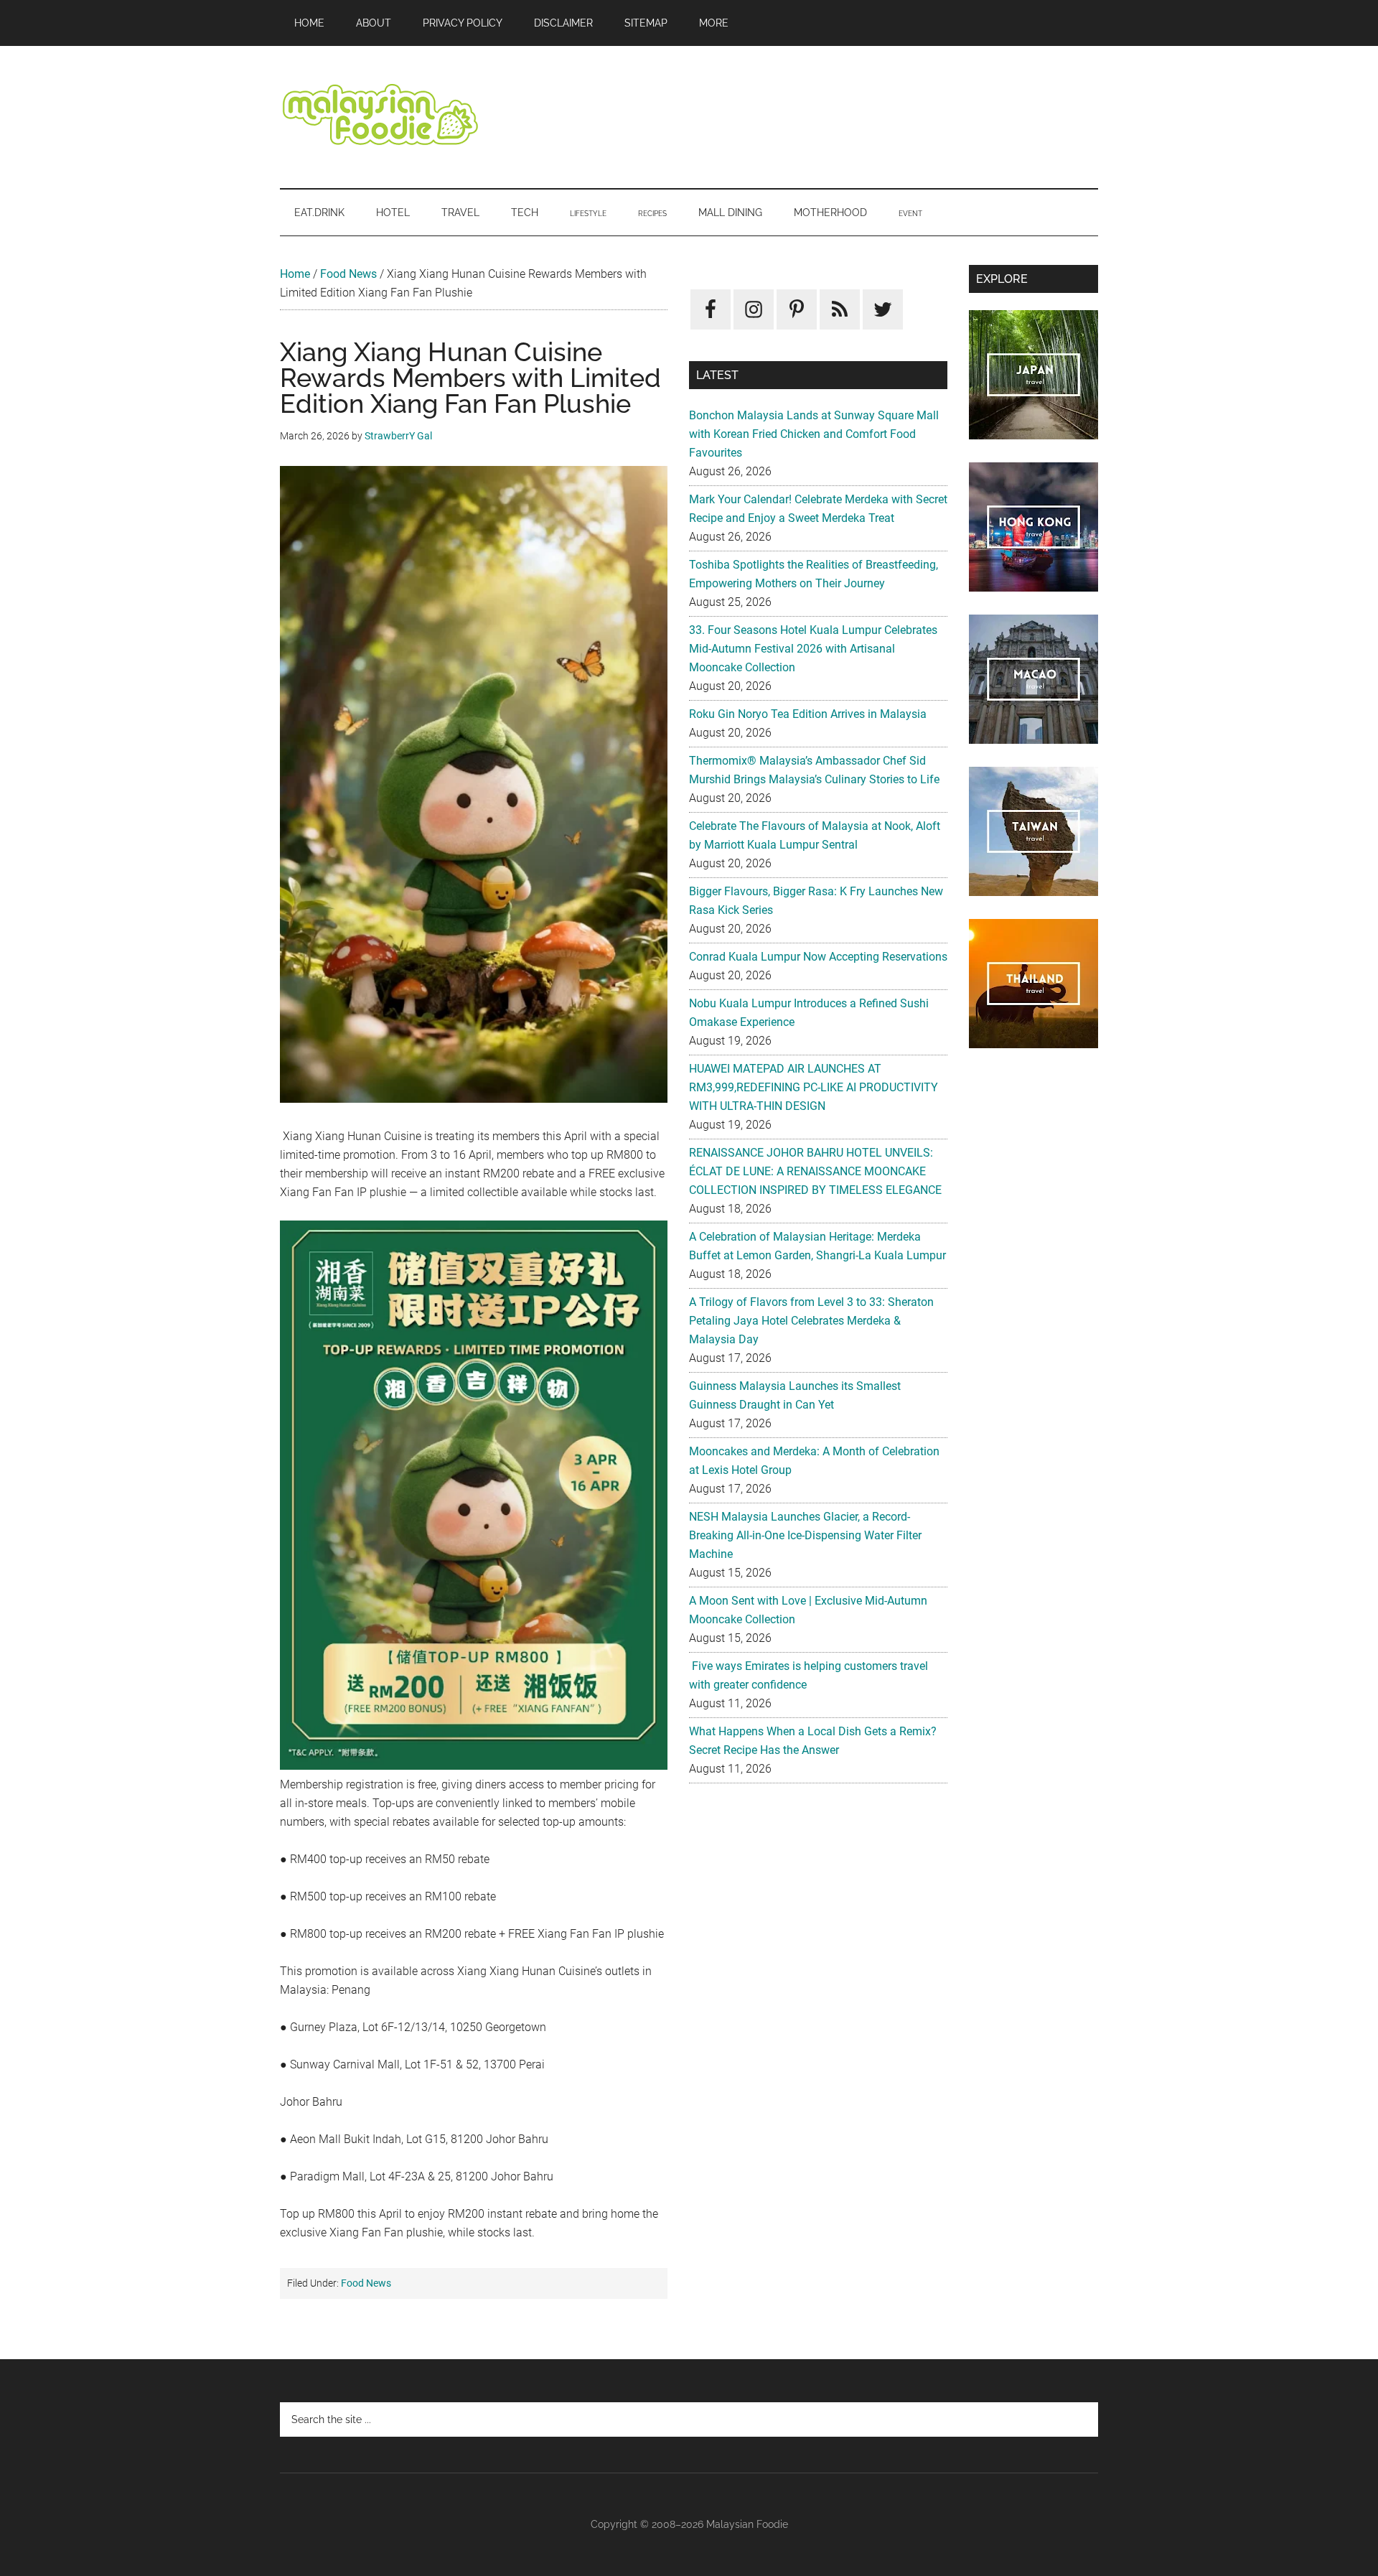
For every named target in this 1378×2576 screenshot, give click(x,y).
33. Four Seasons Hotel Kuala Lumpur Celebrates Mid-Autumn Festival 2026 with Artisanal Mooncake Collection (813, 649)
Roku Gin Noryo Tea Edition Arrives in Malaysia (808, 714)
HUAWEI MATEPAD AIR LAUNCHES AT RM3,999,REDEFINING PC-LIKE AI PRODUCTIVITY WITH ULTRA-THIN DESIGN (814, 1087)
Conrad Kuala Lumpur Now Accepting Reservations (818, 957)
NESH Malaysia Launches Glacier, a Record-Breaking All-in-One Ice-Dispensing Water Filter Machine (805, 1535)
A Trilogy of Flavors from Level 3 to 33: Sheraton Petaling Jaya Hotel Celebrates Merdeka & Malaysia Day (811, 1321)
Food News (348, 274)
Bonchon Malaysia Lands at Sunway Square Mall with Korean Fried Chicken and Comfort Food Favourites (814, 434)
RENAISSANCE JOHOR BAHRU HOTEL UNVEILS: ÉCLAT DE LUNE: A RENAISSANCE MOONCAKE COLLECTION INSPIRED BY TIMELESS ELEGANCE (815, 1171)
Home (295, 274)
